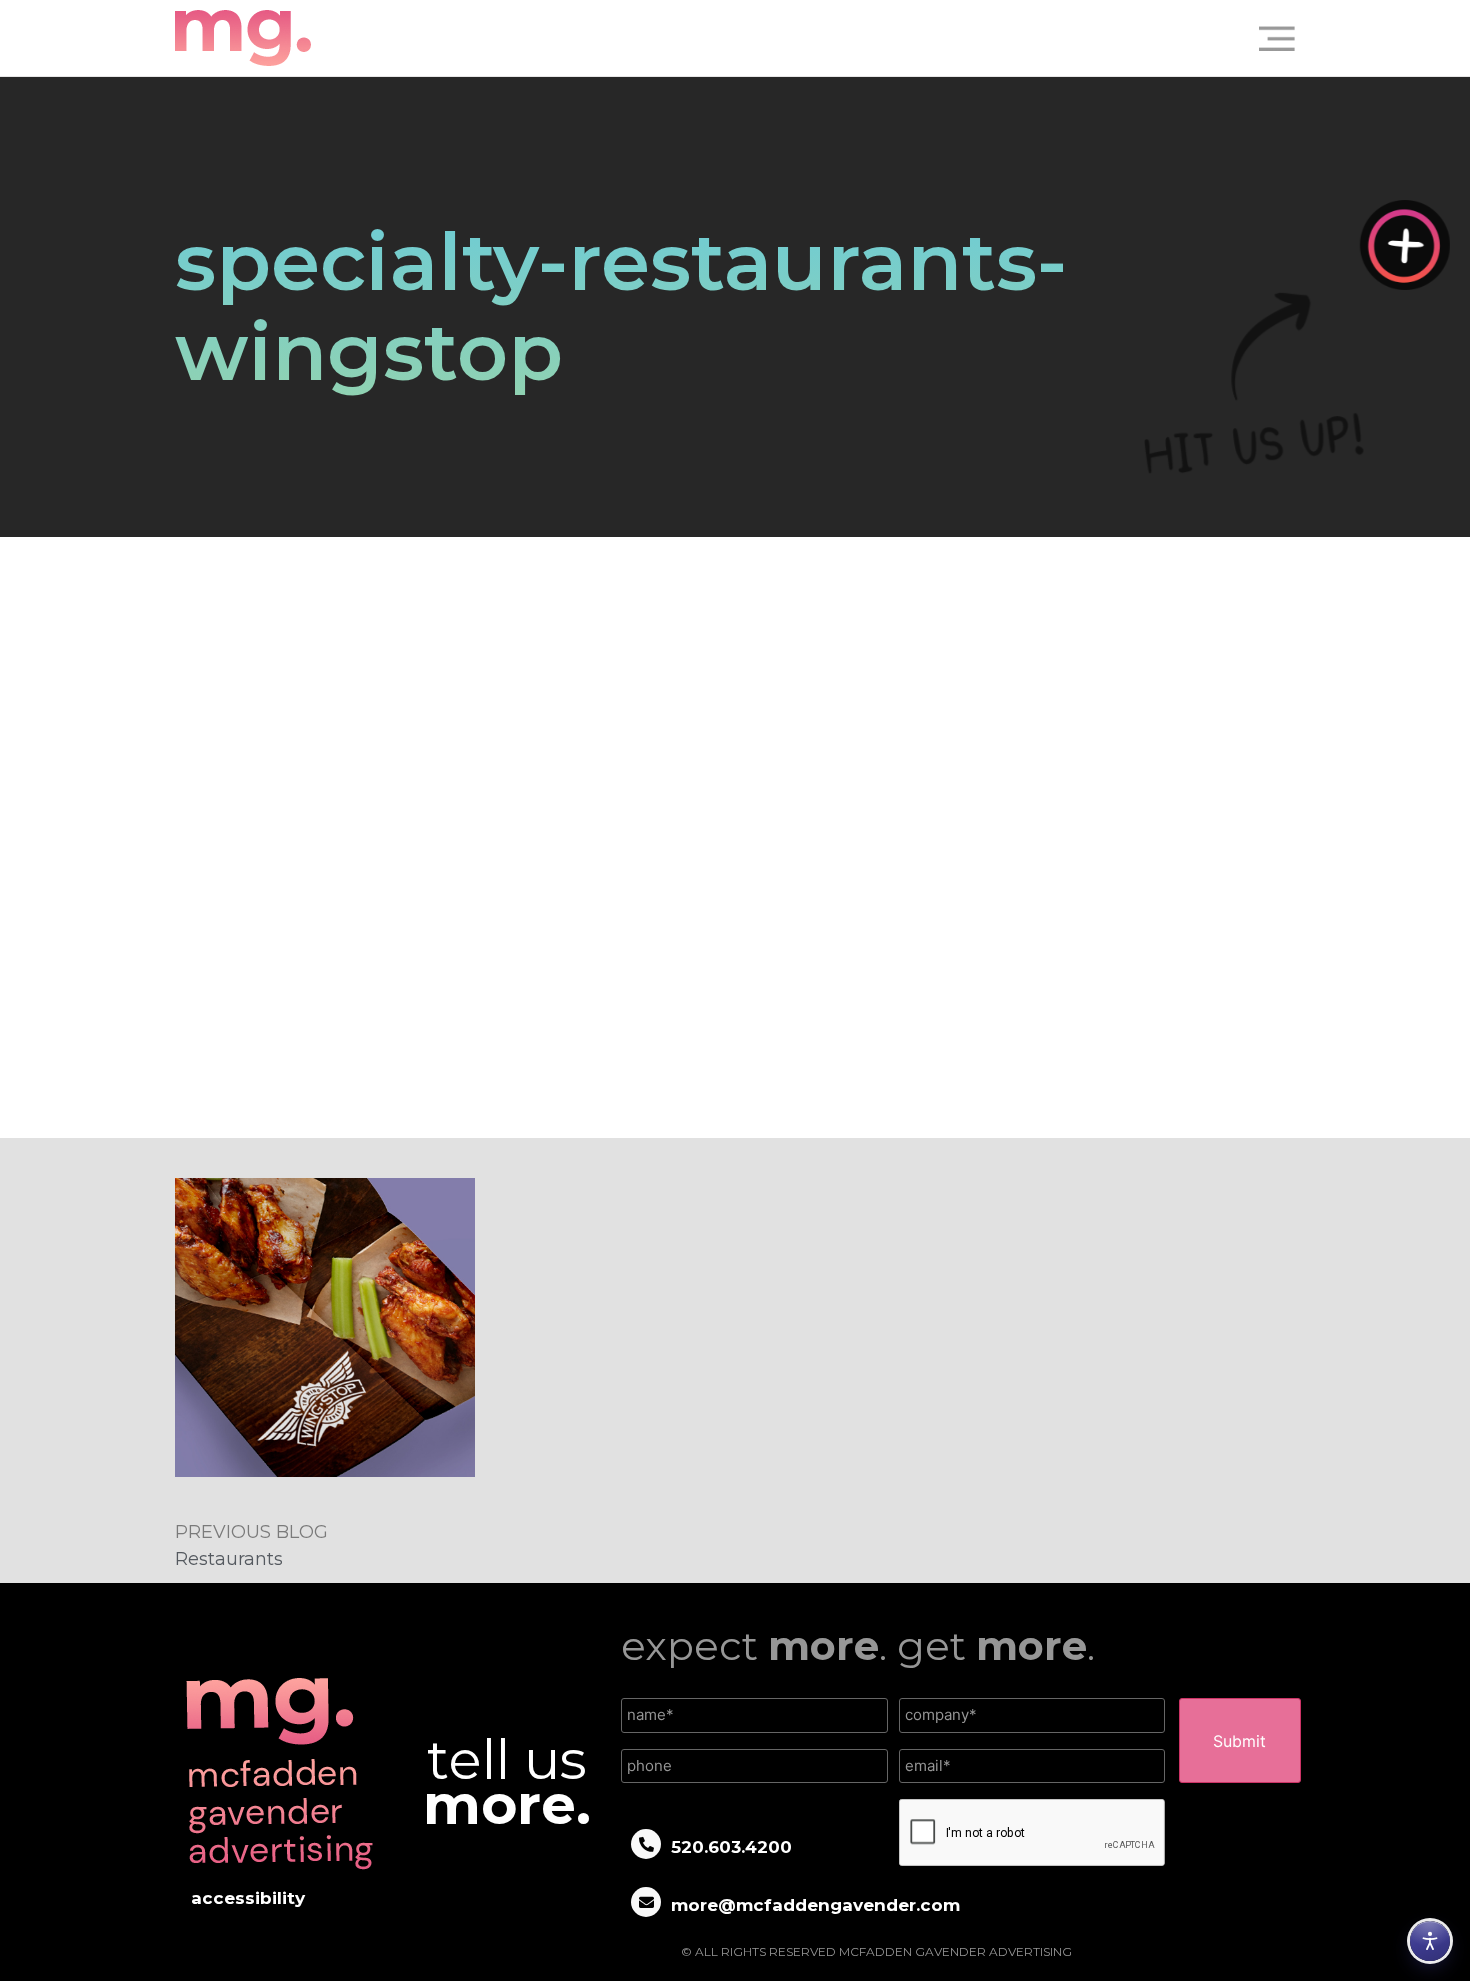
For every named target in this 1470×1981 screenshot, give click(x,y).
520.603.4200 (731, 1847)
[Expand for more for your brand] (1405, 245)
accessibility (248, 1898)
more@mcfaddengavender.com (815, 1905)
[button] (1269, 38)
